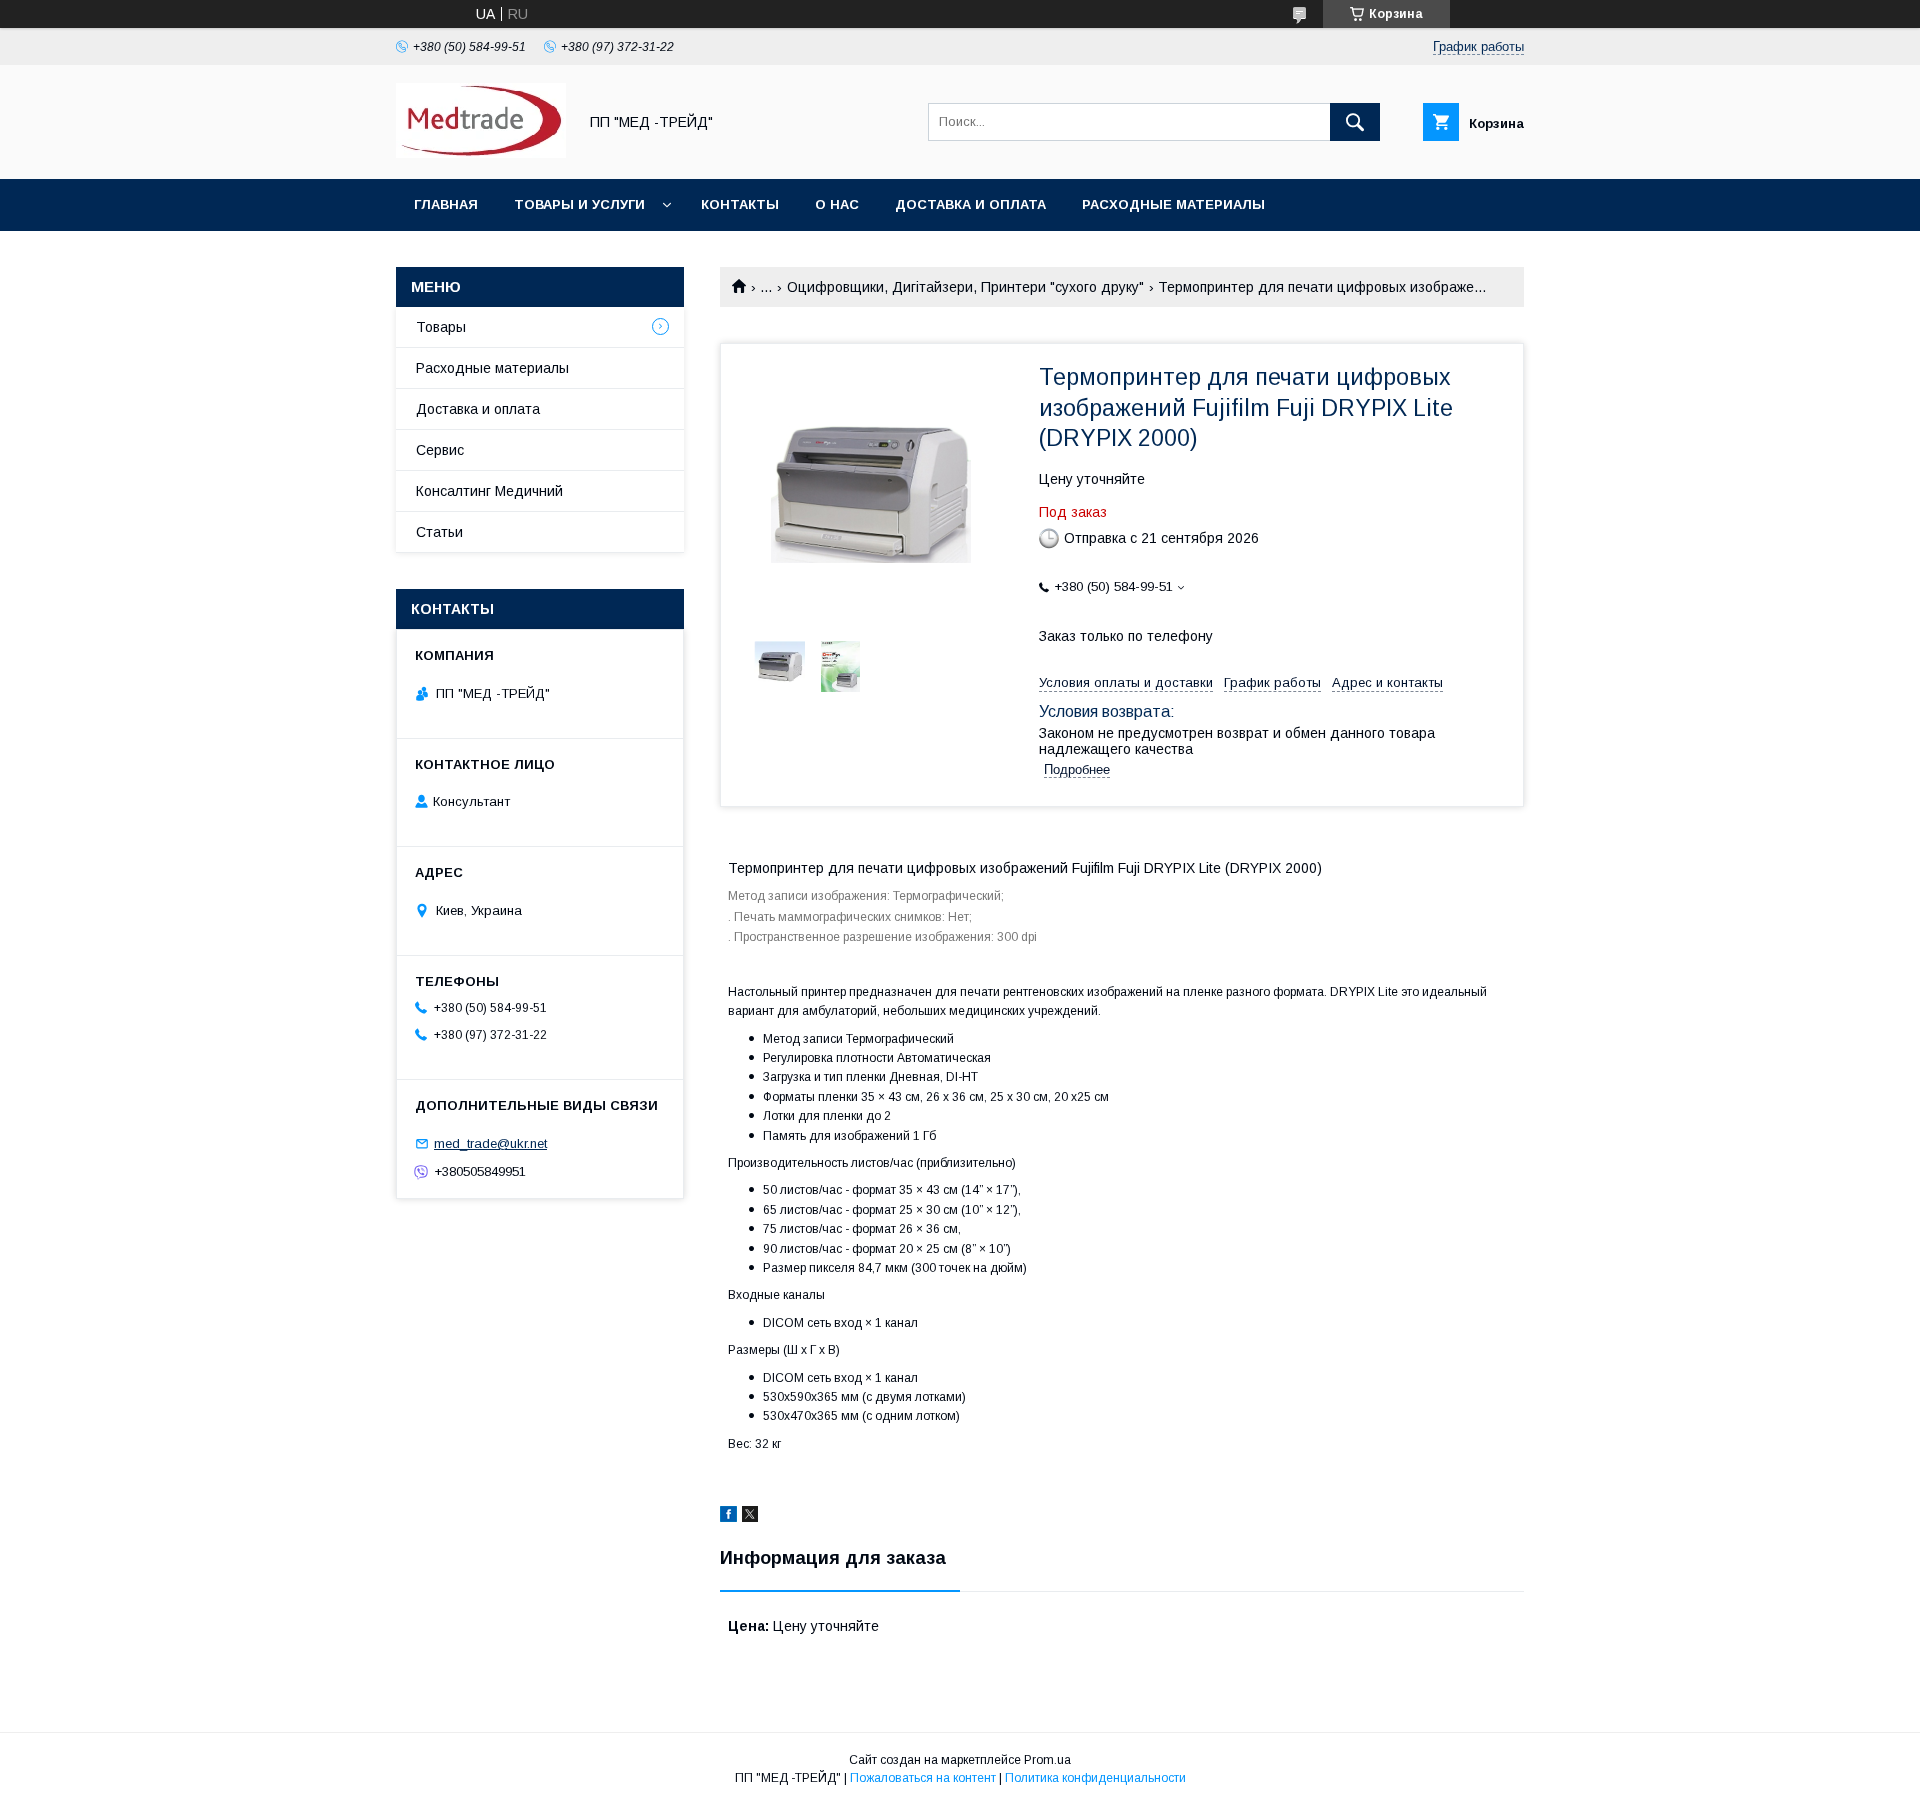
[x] (750, 1517)
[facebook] (728, 1517)
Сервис (440, 450)
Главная (446, 204)
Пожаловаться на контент (923, 1778)
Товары (441, 327)
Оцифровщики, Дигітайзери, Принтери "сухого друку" (965, 287)
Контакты (740, 204)
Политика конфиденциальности (1095, 1778)
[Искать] (1355, 122)
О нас (837, 204)
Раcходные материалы (492, 368)
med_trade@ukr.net (490, 1143)
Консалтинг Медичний (489, 491)
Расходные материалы (1173, 204)
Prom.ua (1047, 1760)
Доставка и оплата (970, 204)
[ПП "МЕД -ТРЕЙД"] (481, 153)
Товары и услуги (579, 204)
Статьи (439, 532)
